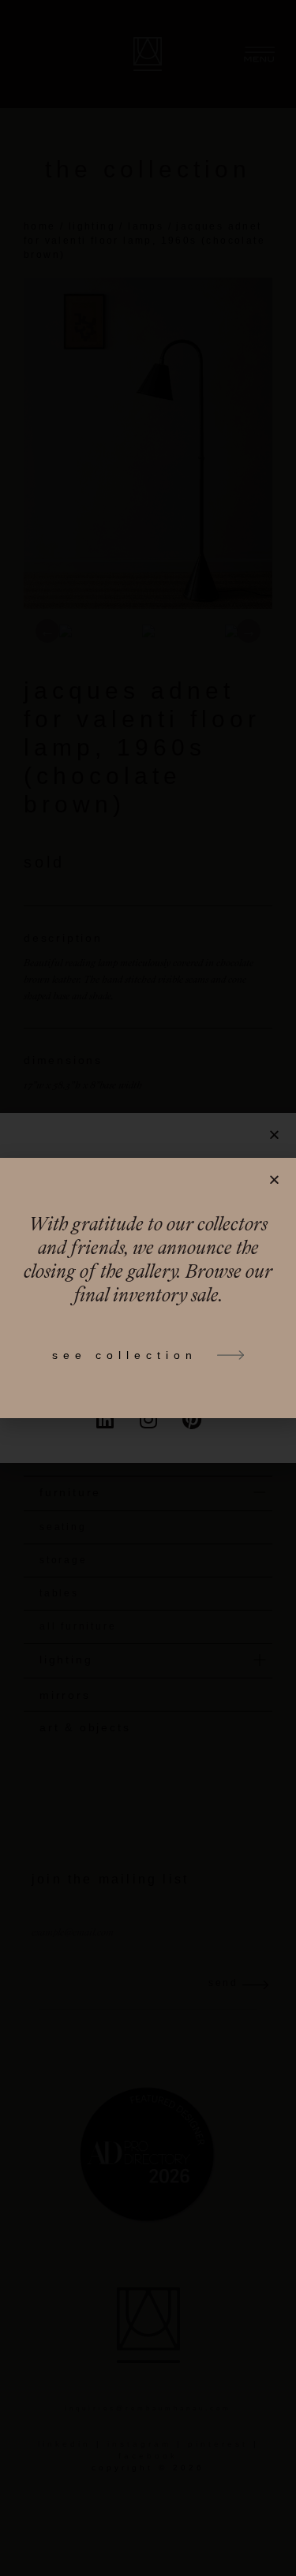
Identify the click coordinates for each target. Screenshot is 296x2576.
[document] (148, 1288)
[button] (274, 1180)
